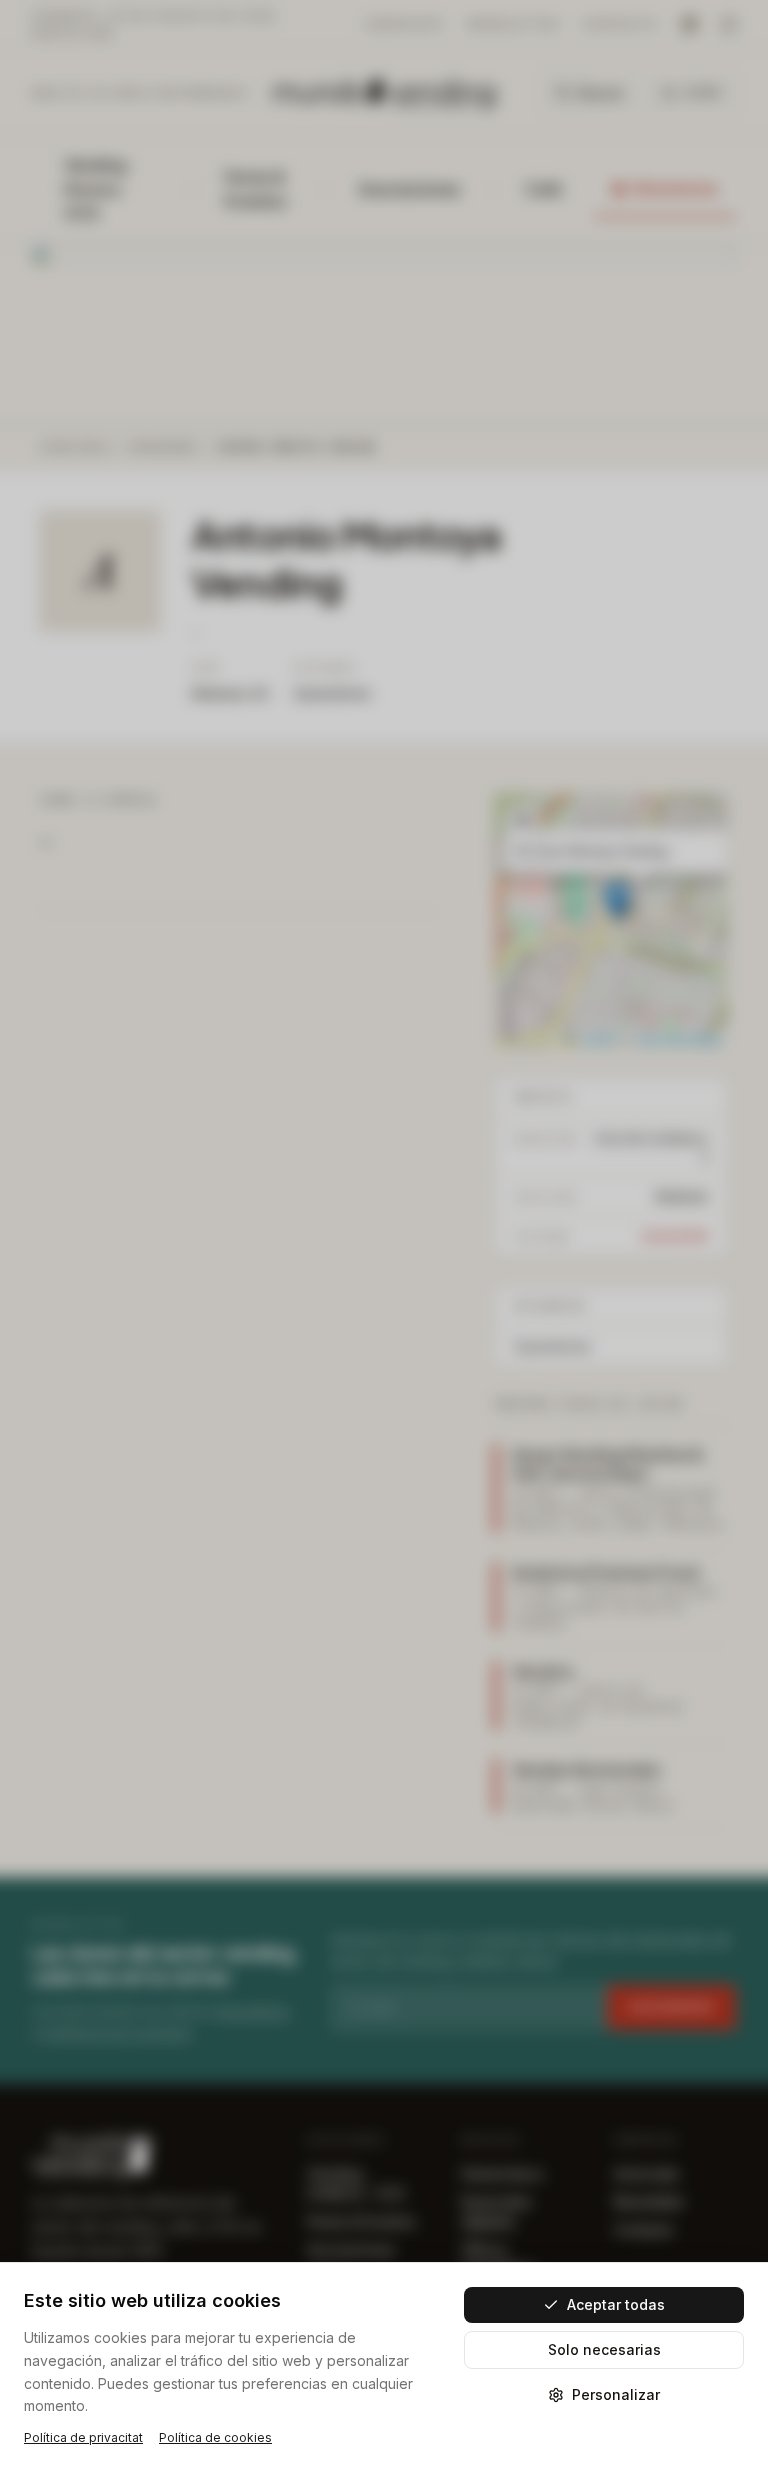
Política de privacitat (83, 2437)
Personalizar (616, 2394)
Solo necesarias (604, 2349)
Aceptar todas (616, 2304)
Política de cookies (215, 2437)
